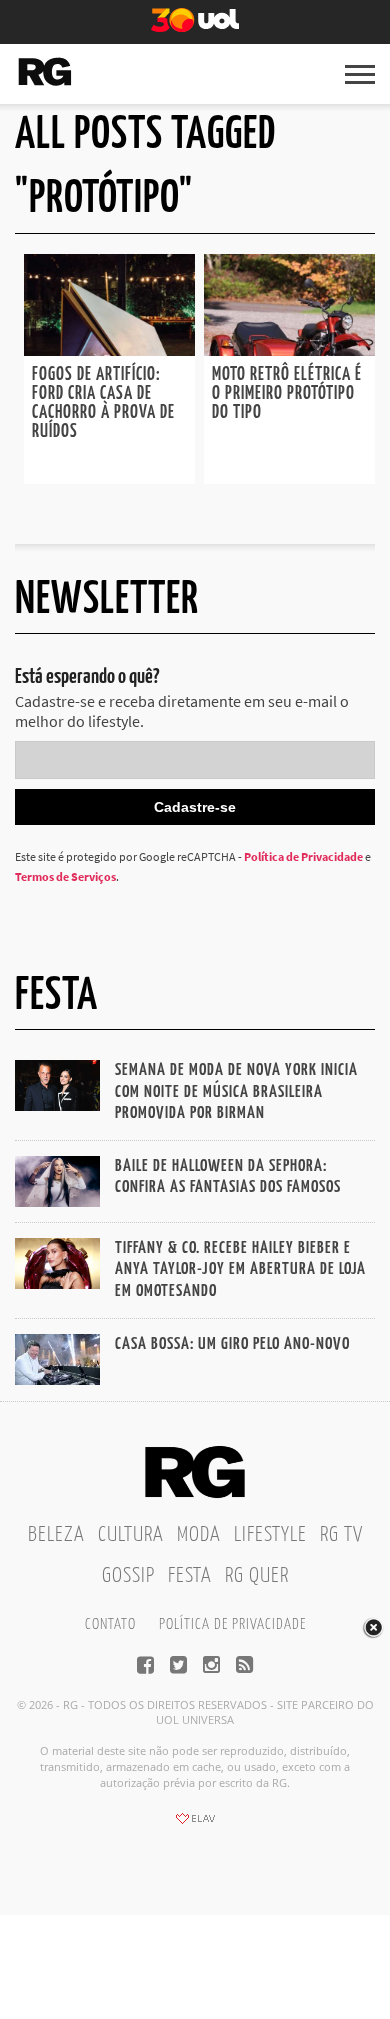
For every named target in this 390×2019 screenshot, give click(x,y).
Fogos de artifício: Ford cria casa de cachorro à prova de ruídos (103, 403)
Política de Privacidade (303, 856)
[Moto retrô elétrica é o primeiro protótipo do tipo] (289, 350)
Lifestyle (270, 1535)
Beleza (56, 1535)
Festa (190, 1576)
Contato (110, 1624)
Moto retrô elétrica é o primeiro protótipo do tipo (287, 394)
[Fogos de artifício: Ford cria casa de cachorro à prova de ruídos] (109, 350)
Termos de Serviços (65, 876)
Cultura (131, 1535)
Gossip (128, 1576)
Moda (199, 1535)
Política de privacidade (232, 1624)
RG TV (341, 1535)
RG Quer (257, 1576)
